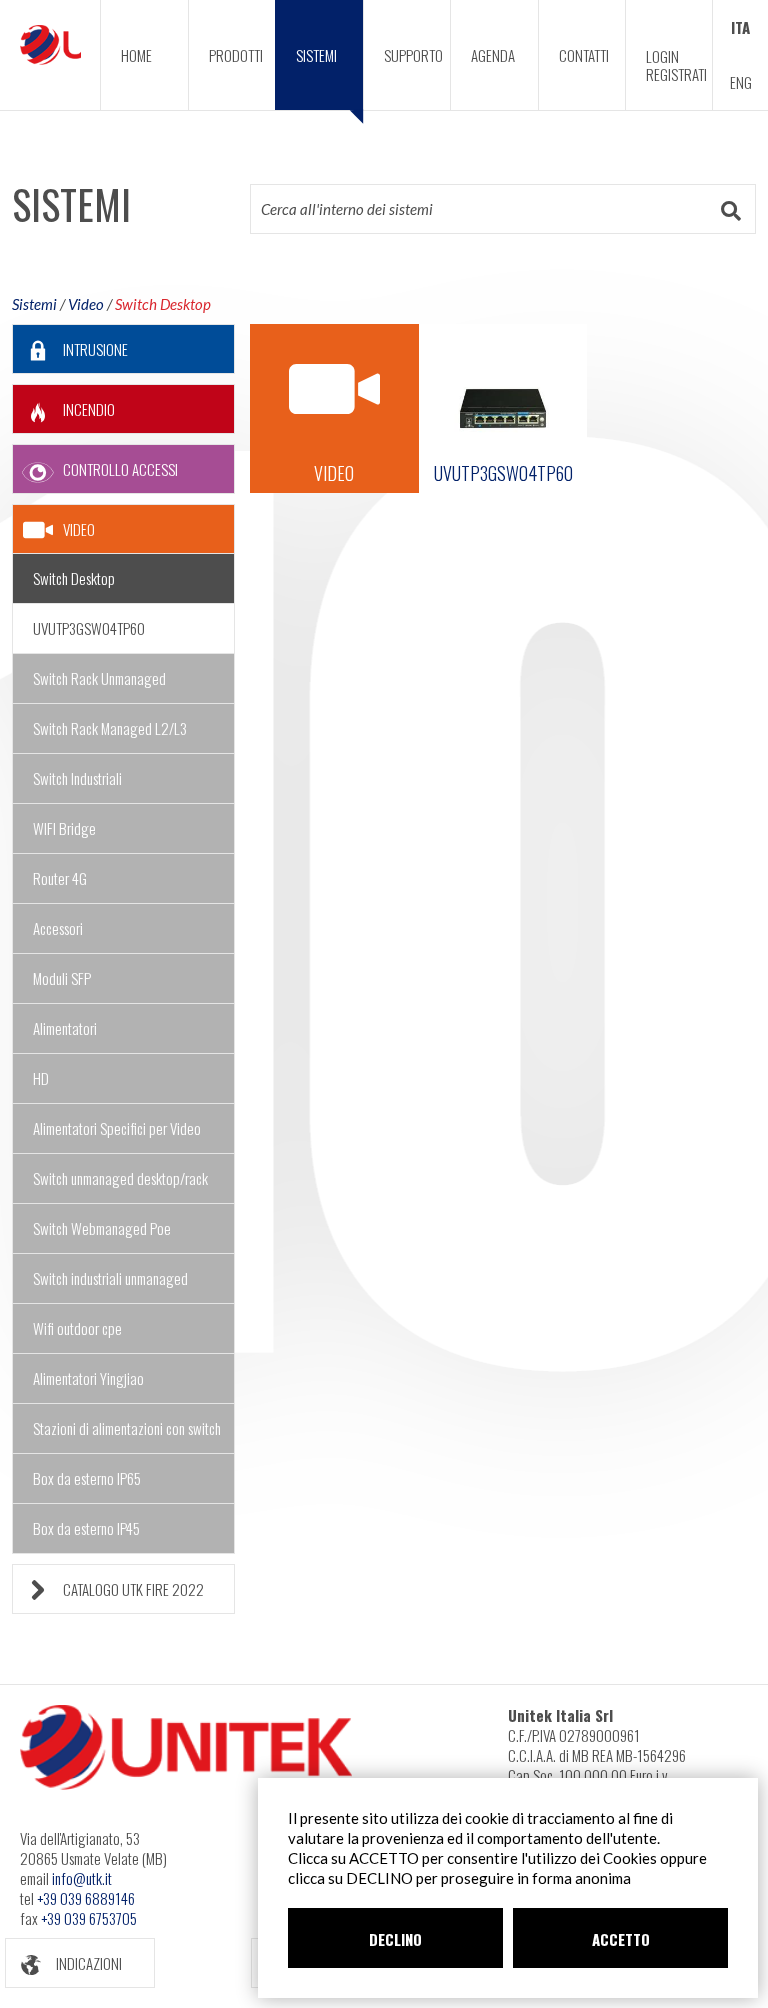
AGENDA (493, 55)
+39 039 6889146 (86, 1898)
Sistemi (34, 304)
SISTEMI (316, 55)
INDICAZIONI (89, 1963)
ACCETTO (621, 1939)
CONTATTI (584, 55)
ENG (741, 82)
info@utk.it (82, 1878)
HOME (136, 55)
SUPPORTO (413, 55)
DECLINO (395, 1939)
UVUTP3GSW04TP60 (89, 628)
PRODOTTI (236, 55)
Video (86, 304)
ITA (740, 27)
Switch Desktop (163, 304)
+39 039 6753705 (89, 1918)
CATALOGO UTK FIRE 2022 (133, 1589)
